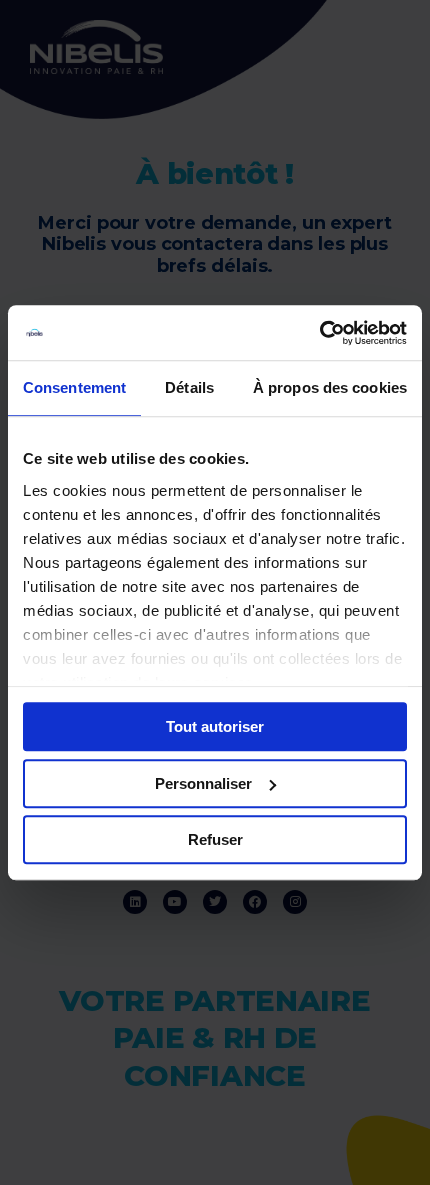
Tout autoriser (215, 726)
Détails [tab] (189, 387)
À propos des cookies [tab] (330, 387)
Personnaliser (203, 783)
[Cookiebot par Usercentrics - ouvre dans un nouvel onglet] (319, 333)
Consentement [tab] (74, 387)
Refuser (215, 839)
